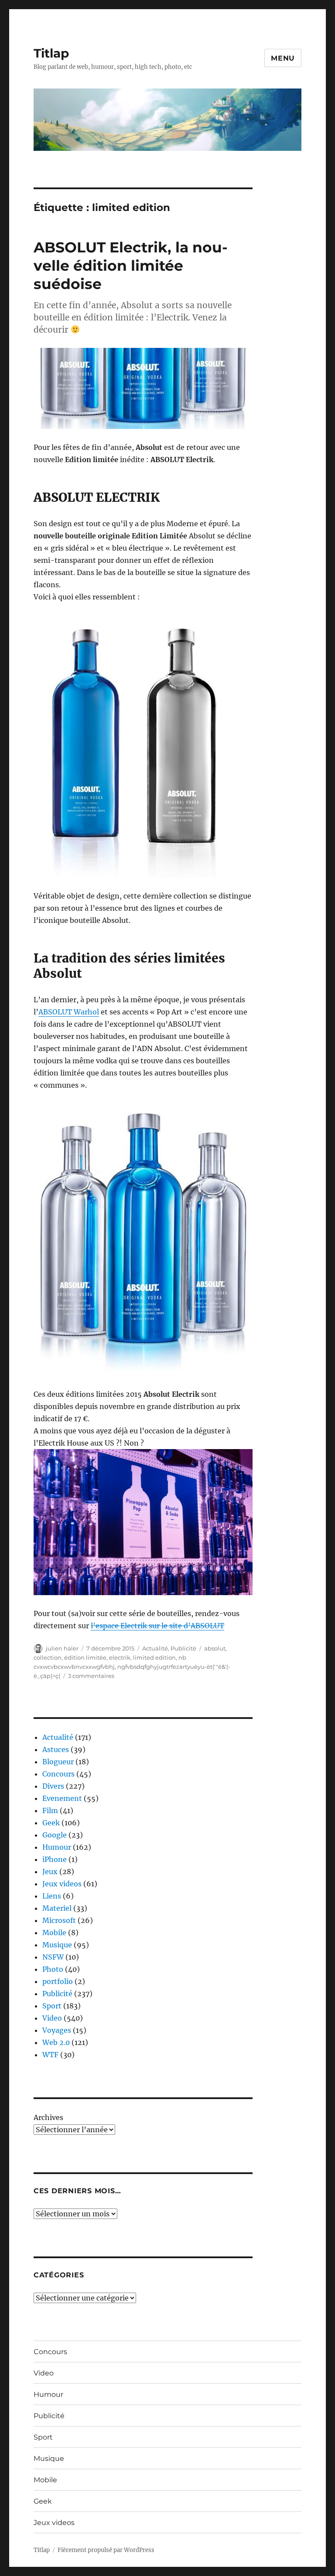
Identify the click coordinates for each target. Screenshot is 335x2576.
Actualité (155, 1648)
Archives (48, 2117)
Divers (53, 1786)
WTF (50, 2055)
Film (50, 1810)
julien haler (62, 1648)
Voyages (57, 2030)
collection (48, 1657)
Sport (52, 2006)
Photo (53, 1969)
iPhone (55, 1859)
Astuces (56, 1749)
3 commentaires (91, 1676)
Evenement (62, 1798)
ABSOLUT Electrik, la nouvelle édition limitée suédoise (131, 265)
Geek (51, 1823)
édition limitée (85, 1657)
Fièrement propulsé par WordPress (106, 2550)
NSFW (53, 1957)
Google (55, 1835)
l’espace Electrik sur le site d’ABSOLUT (157, 1626)
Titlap (51, 53)
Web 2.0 (56, 2042)
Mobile (54, 1933)
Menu (283, 58)
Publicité (183, 1648)
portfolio (58, 1981)
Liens (52, 1896)
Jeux (50, 1872)
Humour (57, 1847)
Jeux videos (62, 1884)
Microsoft (59, 1920)
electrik (120, 1657)
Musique (57, 1945)
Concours (58, 1774)
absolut (215, 1648)
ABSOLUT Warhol (69, 1012)
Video (52, 2018)
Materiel (57, 1908)
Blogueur (58, 1762)
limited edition (154, 1657)
